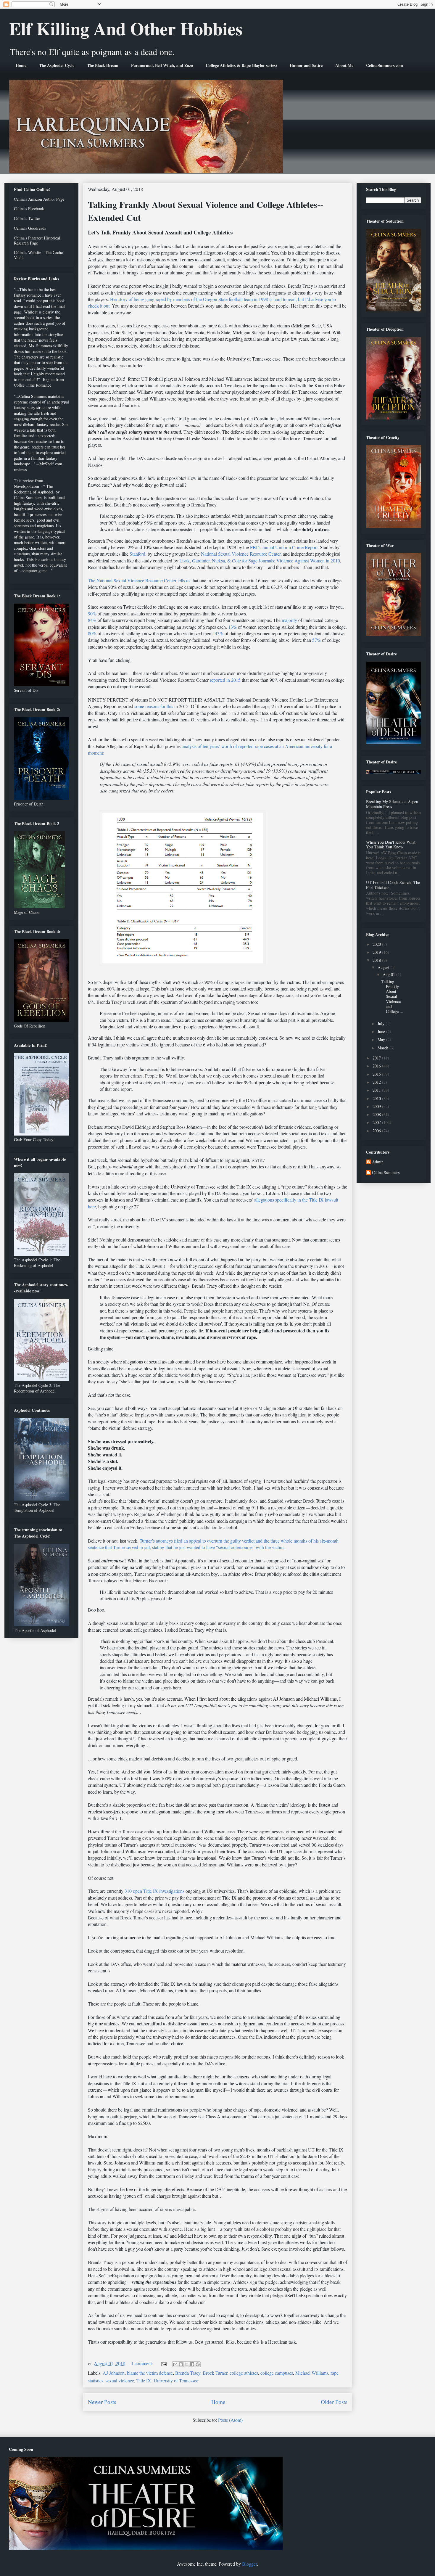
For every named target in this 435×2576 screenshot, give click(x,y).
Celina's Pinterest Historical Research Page (37, 240)
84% (92, 620)
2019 (377, 952)
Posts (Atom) (230, 2420)
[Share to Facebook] (192, 2364)
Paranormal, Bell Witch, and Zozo (162, 65)
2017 (377, 1058)
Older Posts (334, 2402)
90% (92, 614)
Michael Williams (312, 2373)
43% (219, 633)
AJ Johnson (114, 2373)
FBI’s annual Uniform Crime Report (284, 547)
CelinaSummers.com (385, 65)
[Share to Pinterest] (198, 2364)
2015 (377, 1074)
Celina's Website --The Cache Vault (38, 255)
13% (232, 627)
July (382, 1024)
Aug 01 (389, 974)
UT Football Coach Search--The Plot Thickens (393, 885)
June (382, 1031)
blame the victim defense (150, 2373)
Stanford (137, 554)
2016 (377, 1066)
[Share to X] (186, 2364)
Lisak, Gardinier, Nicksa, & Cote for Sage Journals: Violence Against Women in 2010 (259, 561)
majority (289, 620)
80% (92, 633)
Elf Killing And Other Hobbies (126, 28)
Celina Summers (386, 1173)
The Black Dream (103, 65)
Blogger (249, 2564)
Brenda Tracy (188, 2373)
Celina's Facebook (29, 209)
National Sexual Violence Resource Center (241, 554)
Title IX (144, 2380)
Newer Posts (102, 2402)
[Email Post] (163, 2363)
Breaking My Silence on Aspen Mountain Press (392, 804)
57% (316, 640)
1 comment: (143, 2363)
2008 (377, 1114)
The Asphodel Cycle (57, 65)
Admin (378, 1162)
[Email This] (175, 2364)
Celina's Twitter (27, 218)
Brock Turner (215, 2373)
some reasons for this (154, 706)
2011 (377, 1090)
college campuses (277, 2373)
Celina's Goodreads (30, 228)
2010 (377, 1098)
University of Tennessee (176, 2380)
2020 (377, 944)
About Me (344, 65)
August (384, 967)
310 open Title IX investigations (155, 1891)
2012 (377, 1082)
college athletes (244, 2373)
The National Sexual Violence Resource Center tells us (139, 580)
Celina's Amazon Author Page (39, 199)
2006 (377, 1131)
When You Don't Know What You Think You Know (391, 845)
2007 (377, 1122)
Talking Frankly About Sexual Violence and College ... (392, 996)
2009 (377, 1106)
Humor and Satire (306, 65)
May (382, 1039)
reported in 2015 (225, 680)
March (384, 1048)
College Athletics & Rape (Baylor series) (241, 65)
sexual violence (120, 2380)
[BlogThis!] (181, 2364)
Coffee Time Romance (33, 385)
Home (21, 65)
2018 (377, 960)
